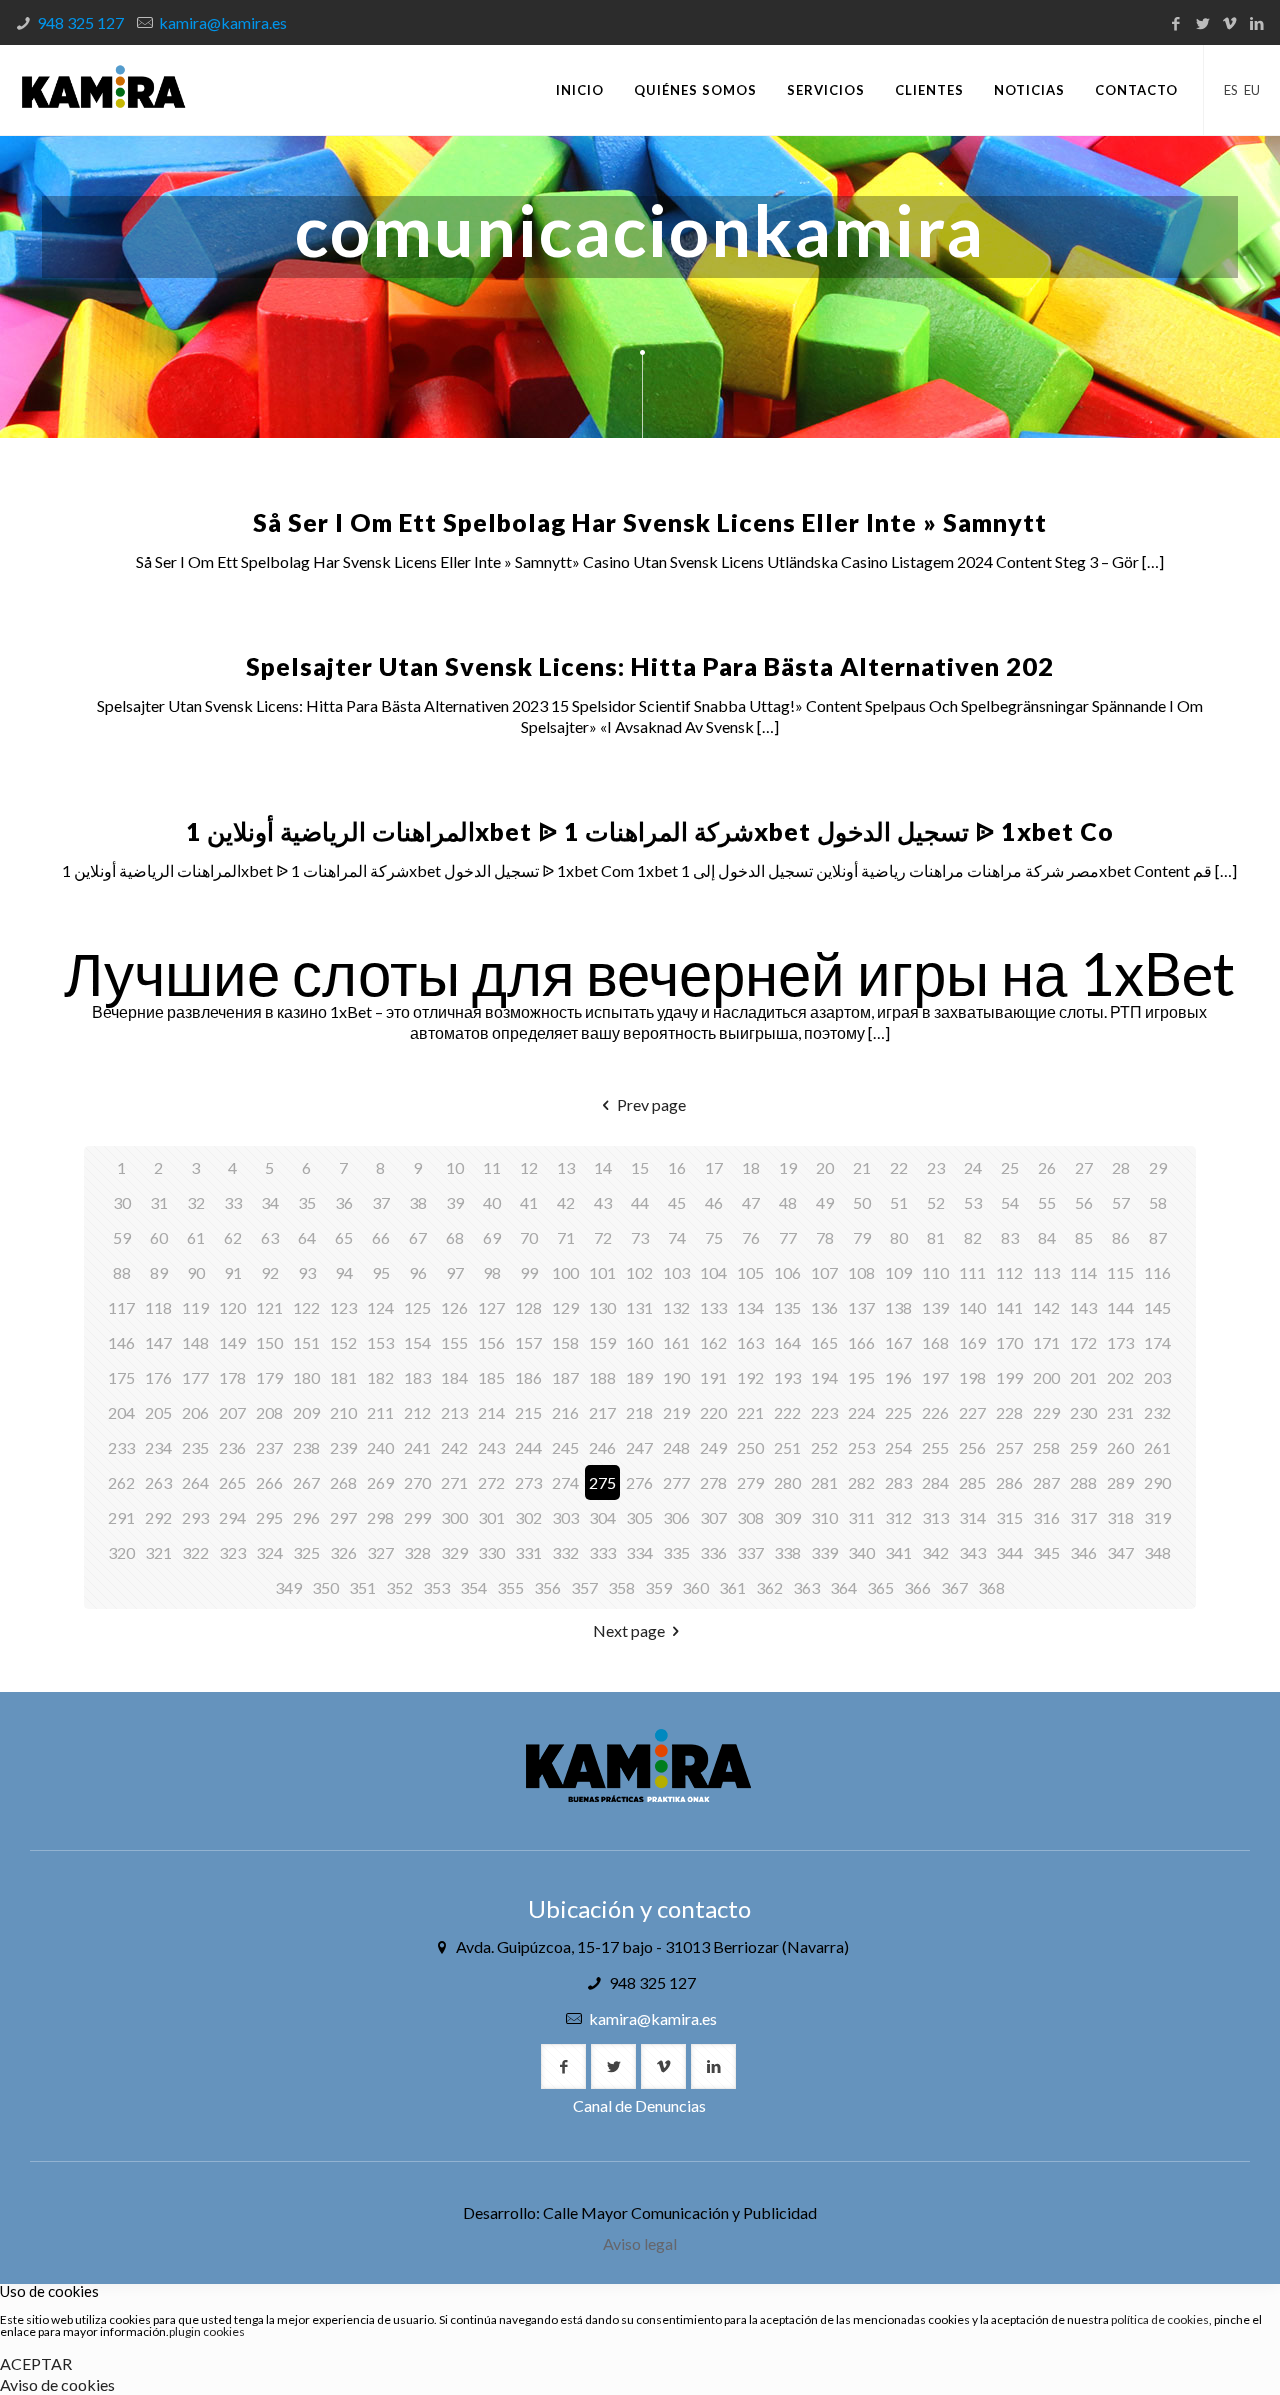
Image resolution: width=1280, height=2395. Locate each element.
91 (233, 1272)
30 (122, 1202)
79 (862, 1237)
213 (454, 1412)
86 (1121, 1237)
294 (232, 1517)
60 (159, 1237)
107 (824, 1272)
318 (1120, 1517)
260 (1120, 1447)
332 (565, 1552)
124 (380, 1307)
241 (417, 1447)
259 (1083, 1447)
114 (1083, 1272)
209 (306, 1412)
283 (898, 1482)
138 (898, 1307)
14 (603, 1167)
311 (861, 1517)
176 (158, 1377)
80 (899, 1237)
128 (528, 1307)
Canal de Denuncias (639, 2105)
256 (972, 1447)
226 (935, 1412)
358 (621, 1587)
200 (1046, 1377)
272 (491, 1482)
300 (454, 1517)
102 (639, 1272)
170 (1009, 1342)
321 (158, 1552)
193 (787, 1377)
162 (713, 1342)
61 (196, 1237)
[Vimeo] (1229, 23)
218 (639, 1412)
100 (565, 1272)
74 (677, 1237)
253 (861, 1447)
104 (713, 1272)
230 (1083, 1412)
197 (935, 1377)
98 (492, 1272)
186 (528, 1377)
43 (603, 1202)
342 (935, 1552)
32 (196, 1202)
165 (824, 1342)
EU (1252, 90)
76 (751, 1237)
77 (788, 1237)
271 (454, 1482)
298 (380, 1517)
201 (1083, 1377)
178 (232, 1377)
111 (972, 1272)
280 (787, 1482)
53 (973, 1202)
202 (1120, 1377)
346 (1083, 1552)
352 (399, 1587)
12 (529, 1167)
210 (343, 1412)
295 (269, 1517)
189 (639, 1377)
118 (158, 1307)
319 (1157, 1517)
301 (491, 1517)
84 (1047, 1237)
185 (491, 1377)
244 (528, 1447)
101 (602, 1272)
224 (861, 1412)
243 (491, 1447)
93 (307, 1272)
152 (343, 1342)
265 (232, 1482)
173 (1120, 1342)
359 (658, 1587)
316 (1046, 1517)
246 (602, 1447)
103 (676, 1272)
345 (1046, 1552)
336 (713, 1552)
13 (566, 1167)
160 (639, 1342)
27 (1084, 1167)
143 (1083, 1307)
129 (565, 1307)
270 (417, 1482)
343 (972, 1552)
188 (602, 1377)
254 (898, 1447)
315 (1009, 1517)
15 (640, 1167)
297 (343, 1517)
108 (861, 1272)
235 (195, 1447)
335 (676, 1552)
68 (455, 1237)
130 (602, 1307)
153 (380, 1342)
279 (750, 1482)
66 (381, 1237)
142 (1046, 1307)
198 (972, 1377)
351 (362, 1587)
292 (158, 1517)
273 (528, 1482)
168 (935, 1342)
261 (1157, 1447)
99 (529, 1272)
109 (898, 1272)
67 (418, 1237)
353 (436, 1587)
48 (788, 1202)
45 (677, 1202)
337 (750, 1552)
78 (825, 1237)
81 (936, 1237)
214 (491, 1412)
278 (713, 1482)
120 (232, 1307)
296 (306, 1517)
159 (602, 1342)
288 (1083, 1482)
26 (1047, 1167)
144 (1120, 1307)
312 (898, 1517)
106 (787, 1272)
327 (380, 1552)
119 (195, 1307)
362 (769, 1587)
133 (713, 1307)
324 (269, 1552)
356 (547, 1587)
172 (1083, 1342)
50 (862, 1202)
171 (1046, 1342)
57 (1121, 1202)
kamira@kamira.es (223, 22)
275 (602, 1482)
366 (917, 1587)
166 (861, 1342)
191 (713, 1377)
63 (270, 1237)
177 (195, 1377)
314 (972, 1517)
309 (787, 1517)
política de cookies (1160, 2319)
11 (492, 1167)
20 (825, 1167)
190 (676, 1377)
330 (491, 1552)
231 (1120, 1412)
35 (307, 1202)
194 (824, 1377)
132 (676, 1307)
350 (325, 1587)
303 (565, 1517)
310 (824, 1517)
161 (676, 1342)
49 (825, 1202)
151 (306, 1342)
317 (1083, 1517)
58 (1158, 1202)
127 (491, 1307)
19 (788, 1167)
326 (343, 1552)
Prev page (651, 1104)
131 (639, 1307)
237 (269, 1447)
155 (454, 1342)
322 (195, 1552)
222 (787, 1412)
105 (750, 1272)
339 (824, 1552)
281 (824, 1482)
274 (565, 1482)
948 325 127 (80, 22)
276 (639, 1482)
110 (935, 1272)
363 (806, 1587)
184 (454, 1377)
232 (1157, 1412)
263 (158, 1482)
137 (861, 1307)
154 (417, 1342)
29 (1158, 1167)
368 (991, 1587)
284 (935, 1482)
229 (1046, 1412)
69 (492, 1237)
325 (306, 1552)
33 (233, 1202)
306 (676, 1517)
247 (639, 1447)
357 (584, 1587)
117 (121, 1307)
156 (491, 1342)
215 (528, 1412)
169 (972, 1342)
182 (380, 1377)
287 (1046, 1482)
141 (1009, 1307)
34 (270, 1202)
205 (158, 1412)
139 (935, 1307)
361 (732, 1587)
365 (880, 1587)
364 (843, 1587)
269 (380, 1482)
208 (269, 1412)
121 (269, 1307)
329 (454, 1552)
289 (1120, 1482)
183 (417, 1377)
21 (862, 1167)
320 (121, 1552)
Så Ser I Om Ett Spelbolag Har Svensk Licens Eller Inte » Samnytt (650, 522)
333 (602, 1552)
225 (898, 1412)
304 (602, 1517)
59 (122, 1237)
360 (695, 1587)
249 (713, 1447)
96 (418, 1272)
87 (1158, 1237)
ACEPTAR (36, 2363)
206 (195, 1412)
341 (898, 1552)
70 (529, 1237)
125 (417, 1307)
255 (935, 1447)
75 (714, 1237)
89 (159, 1272)
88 (122, 1272)
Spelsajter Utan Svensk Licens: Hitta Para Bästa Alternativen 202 (650, 666)
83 (1010, 1237)
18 (751, 1167)
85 (1084, 1237)
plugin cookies (207, 2331)
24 (973, 1167)
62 (233, 1237)
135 (787, 1307)
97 (455, 1272)
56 (1084, 1202)
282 (861, 1482)
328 (417, 1552)
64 (307, 1237)
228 (1009, 1412)
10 (455, 1167)
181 (343, 1377)
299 (417, 1517)
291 (121, 1517)
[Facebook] (1175, 23)
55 (1047, 1202)
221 (750, 1412)
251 (787, 1447)
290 (1157, 1482)
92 (270, 1272)
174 (1157, 1342)
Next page (629, 1630)
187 (565, 1377)
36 (344, 1202)
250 (750, 1447)
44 (640, 1202)
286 (1009, 1482)
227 (972, 1412)
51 (899, 1202)
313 (935, 1517)
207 (232, 1412)
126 (454, 1307)
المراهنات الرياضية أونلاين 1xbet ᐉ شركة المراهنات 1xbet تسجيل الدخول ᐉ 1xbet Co (650, 831)
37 (381, 1202)
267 (306, 1482)
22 (899, 1167)
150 (269, 1342)
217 (602, 1412)
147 (158, 1342)
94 (344, 1272)
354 (473, 1587)
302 (528, 1517)
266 (269, 1482)
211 (380, 1412)
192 (750, 1377)
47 (751, 1202)
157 (528, 1342)
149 (232, 1342)
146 (121, 1342)
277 (676, 1482)
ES (1231, 90)
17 (714, 1167)
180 (306, 1377)
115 (1120, 1272)
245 (565, 1447)
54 (1010, 1202)
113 (1046, 1272)
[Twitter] (1202, 23)
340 (861, 1552)
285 (972, 1482)
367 (954, 1587)
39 (455, 1202)
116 (1157, 1272)
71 (566, 1237)
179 (269, 1377)
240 (380, 1447)
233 (121, 1447)
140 (972, 1307)
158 (565, 1342)
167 (898, 1342)
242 (454, 1447)
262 (121, 1482)
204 (121, 1412)
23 (936, 1167)
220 (713, 1412)
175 (121, 1377)
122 (306, 1307)
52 (936, 1202)
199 (1009, 1377)
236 (232, 1447)
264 (195, 1482)
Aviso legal (640, 2243)
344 (1009, 1552)
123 (343, 1307)
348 (1157, 1552)
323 (232, 1552)
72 (603, 1237)
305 (639, 1517)
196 (898, 1377)
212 (417, 1412)
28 (1121, 1167)
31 (159, 1202)
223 (824, 1412)
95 (381, 1272)
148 (195, 1342)
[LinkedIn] (1256, 23)
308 (750, 1517)
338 (787, 1552)
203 (1157, 1377)
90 (196, 1272)
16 (677, 1167)
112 (1009, 1272)
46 (714, 1202)
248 (676, 1447)
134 (750, 1307)
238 (306, 1447)
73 (640, 1237)
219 (676, 1412)
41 (529, 1202)
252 (824, 1447)
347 (1120, 1552)
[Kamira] (103, 90)
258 (1046, 1447)
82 (973, 1237)
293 (195, 1517)
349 (288, 1587)
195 (861, 1377)
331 (528, 1552)
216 (565, 1412)
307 (713, 1517)
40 (492, 1202)
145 (1157, 1307)
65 (344, 1237)
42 (566, 1202)
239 (343, 1447)
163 (750, 1342)
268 (343, 1482)
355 (510, 1587)
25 (1010, 1167)
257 (1009, 1447)
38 (418, 1202)
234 (158, 1447)
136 (824, 1307)
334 (639, 1552)
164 (787, 1342)
